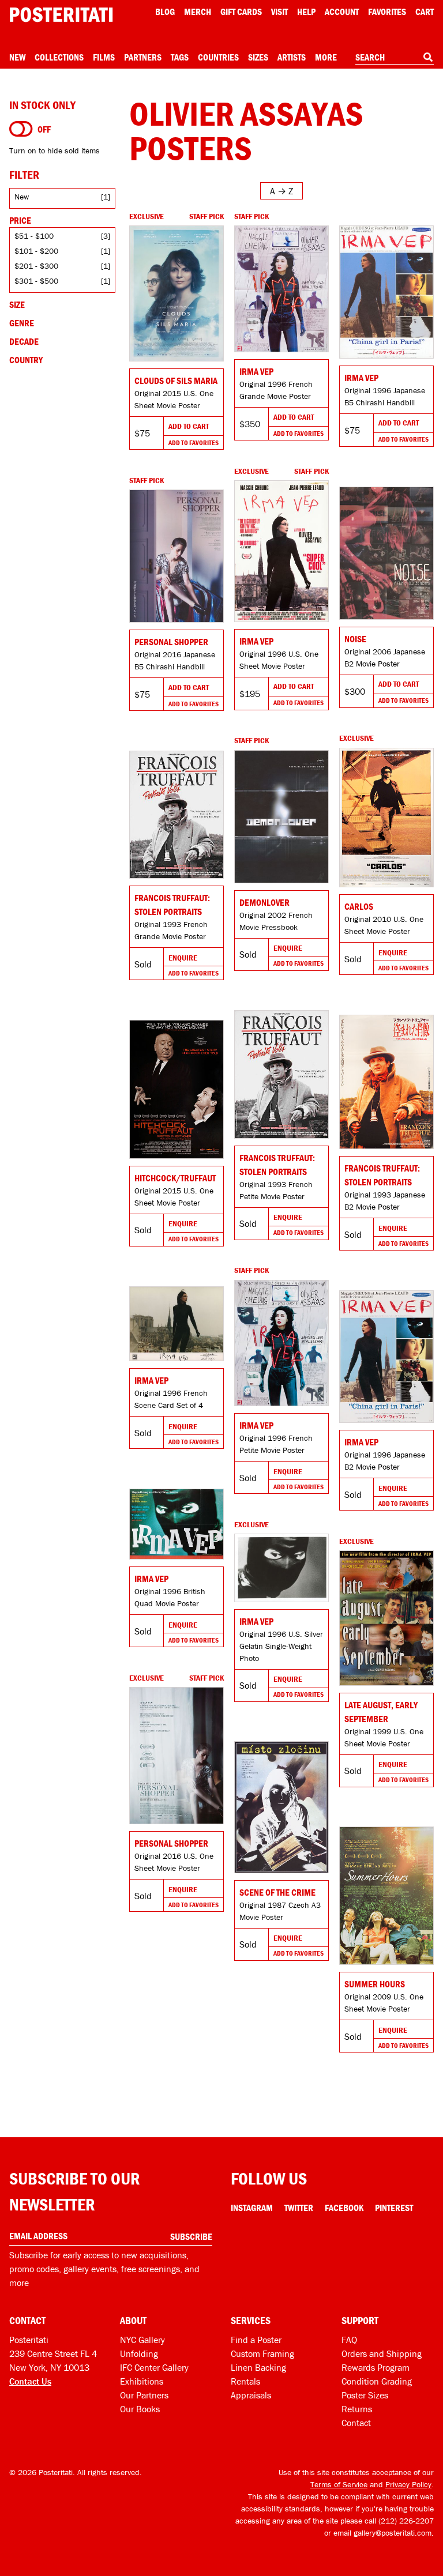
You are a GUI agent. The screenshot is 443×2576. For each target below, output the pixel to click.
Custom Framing (262, 2353)
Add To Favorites (194, 442)
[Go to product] (177, 293)
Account (342, 12)
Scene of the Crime (277, 1892)
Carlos (359, 906)
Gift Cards (241, 12)
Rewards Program (376, 2367)
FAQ (349, 2340)
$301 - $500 (36, 281)
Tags (180, 57)
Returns (357, 2409)
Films (104, 57)
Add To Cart (189, 426)
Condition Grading (377, 2381)
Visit (279, 12)
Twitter (299, 2208)
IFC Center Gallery (154, 2367)
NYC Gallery (142, 2340)
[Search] (428, 57)
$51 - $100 (34, 236)
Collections (59, 57)
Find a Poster (256, 2340)
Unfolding (139, 2353)
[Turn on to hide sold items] (21, 129)
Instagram (252, 2208)
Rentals (245, 2381)
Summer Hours (375, 1984)
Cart (425, 12)
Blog (165, 12)
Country (26, 360)
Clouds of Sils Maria (176, 381)
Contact (356, 2423)
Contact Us (30, 2381)
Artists (292, 57)
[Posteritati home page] (61, 15)
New (17, 57)
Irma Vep (256, 371)
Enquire (393, 952)
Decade (24, 341)
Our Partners (144, 2395)
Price (20, 220)
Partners (143, 57)
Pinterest (394, 2208)
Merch (198, 12)
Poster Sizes (365, 2395)
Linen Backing (258, 2367)
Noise (355, 639)
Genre (22, 323)
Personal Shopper (171, 642)
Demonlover (264, 902)
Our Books (140, 2409)
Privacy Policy (408, 2484)
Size (17, 304)
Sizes (258, 57)
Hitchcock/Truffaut (175, 1178)
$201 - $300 (36, 266)
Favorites (387, 12)
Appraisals (251, 2395)
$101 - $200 (36, 251)
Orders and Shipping (382, 2353)
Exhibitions (142, 2381)
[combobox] (395, 58)
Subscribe (191, 2236)
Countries (218, 57)
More (326, 57)
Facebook (344, 2208)
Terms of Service (339, 2484)
